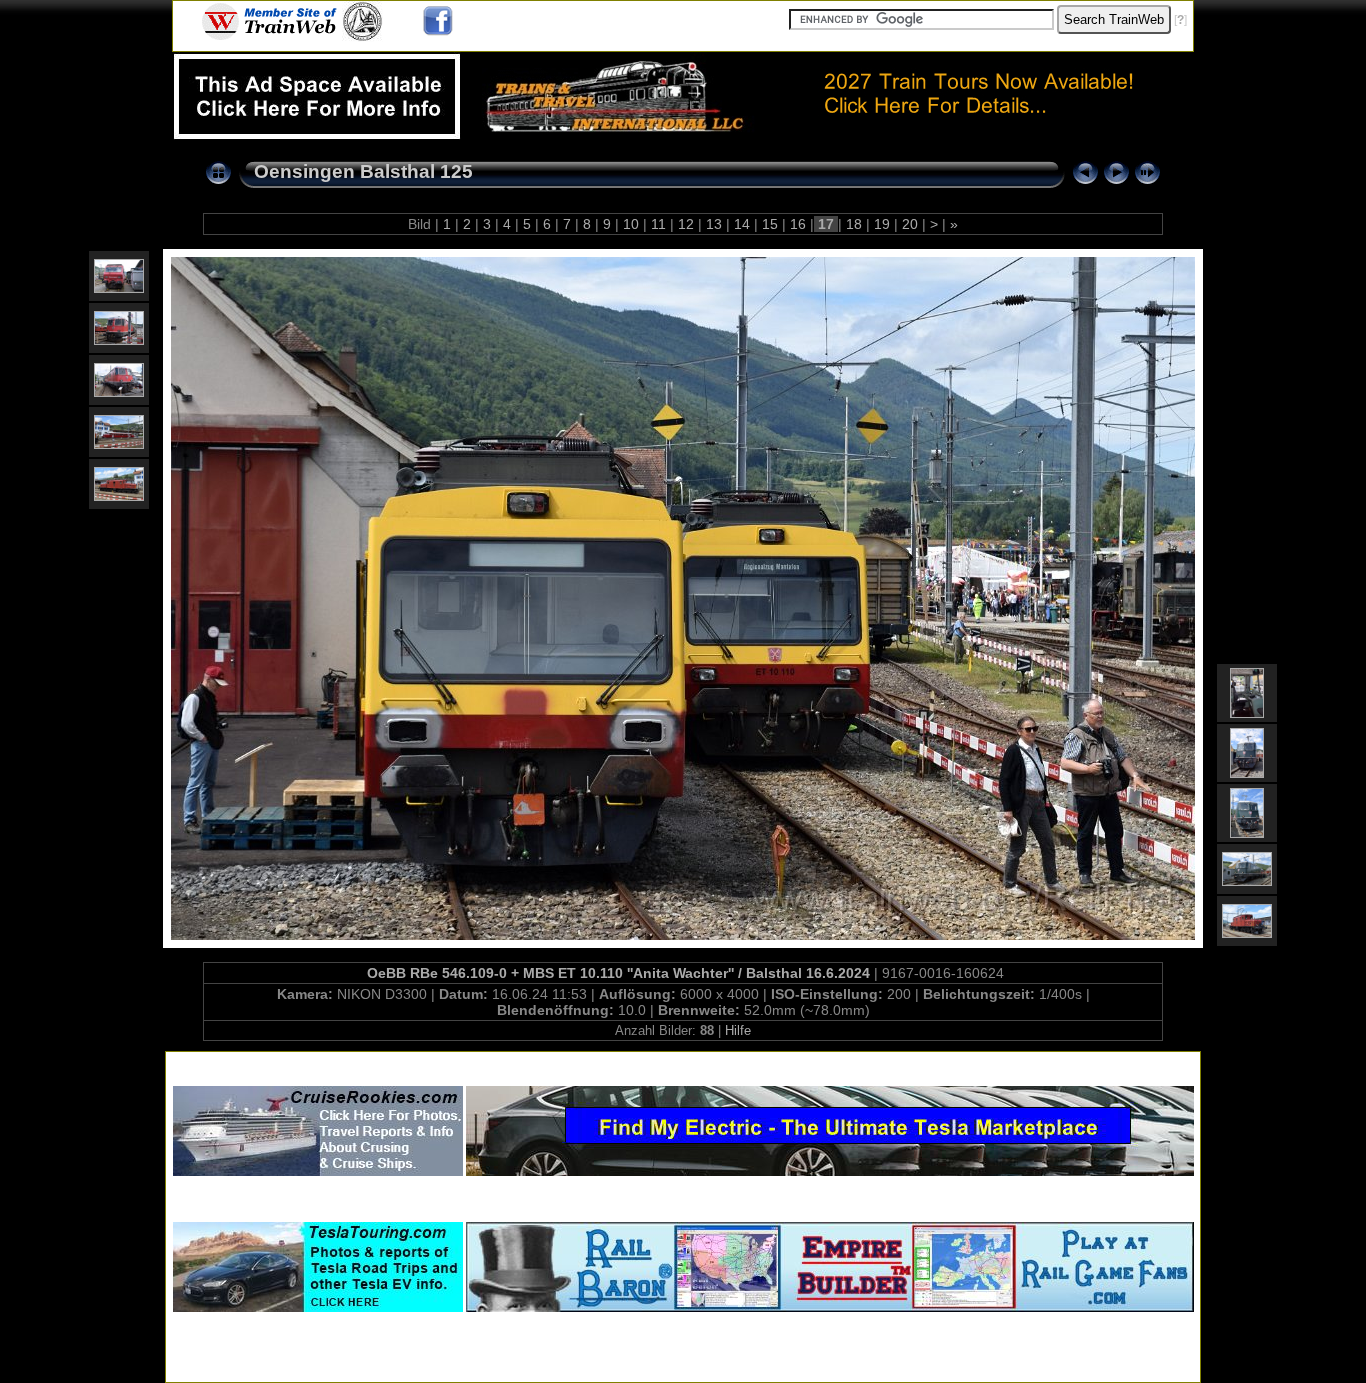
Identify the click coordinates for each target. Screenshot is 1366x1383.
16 (798, 224)
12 (686, 224)
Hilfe (738, 1030)
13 (714, 224)
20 (910, 224)
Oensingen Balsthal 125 (363, 171)
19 (882, 224)
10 (631, 224)
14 (742, 224)
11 (658, 224)
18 (854, 224)
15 (770, 224)
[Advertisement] (683, 1064)
